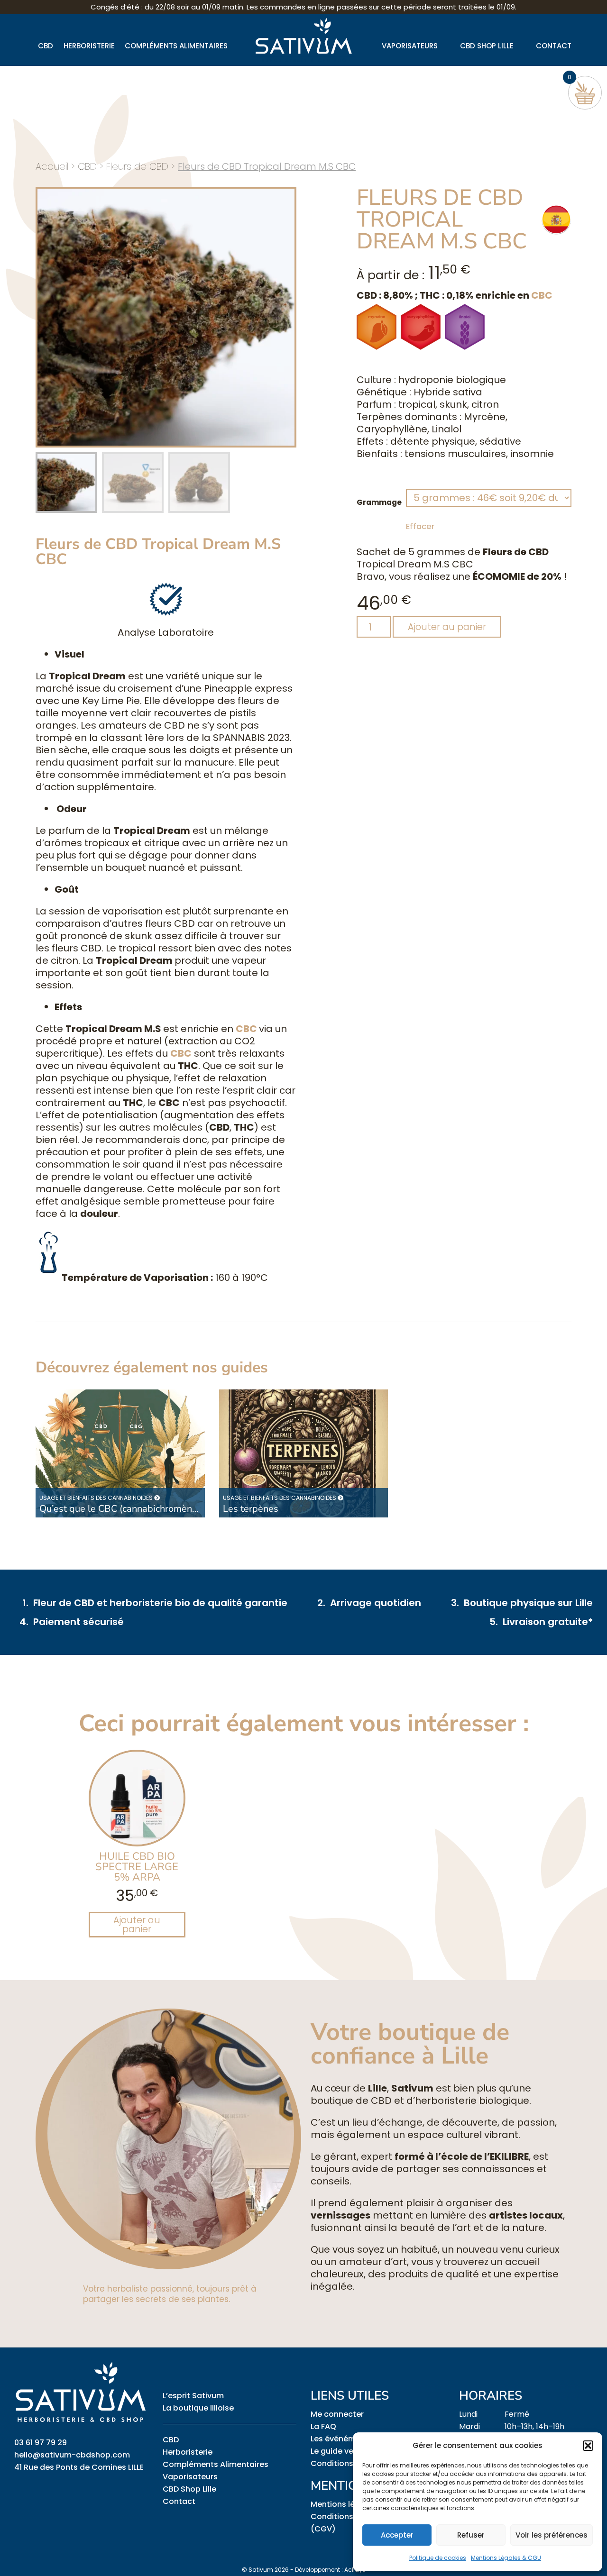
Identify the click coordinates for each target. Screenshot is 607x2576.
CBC (542, 295)
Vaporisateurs (410, 46)
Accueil (52, 166)
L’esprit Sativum (193, 2396)
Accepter (397, 2535)
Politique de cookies (438, 2558)
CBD (46, 46)
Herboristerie (89, 46)
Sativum (258, 2570)
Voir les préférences (552, 2535)
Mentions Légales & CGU (506, 2558)
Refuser (471, 2535)
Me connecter (337, 2414)
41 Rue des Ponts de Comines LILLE (79, 2467)
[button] (588, 2446)
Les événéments (342, 2439)
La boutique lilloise (198, 2408)
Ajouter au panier (447, 627)
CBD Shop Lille (487, 46)
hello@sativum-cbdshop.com (72, 2455)
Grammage (379, 502)
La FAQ (323, 2426)
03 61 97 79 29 (41, 2443)
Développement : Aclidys (330, 2570)
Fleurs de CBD (137, 166)
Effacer (420, 526)
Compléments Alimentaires (176, 46)
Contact (554, 46)
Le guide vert (335, 2451)
